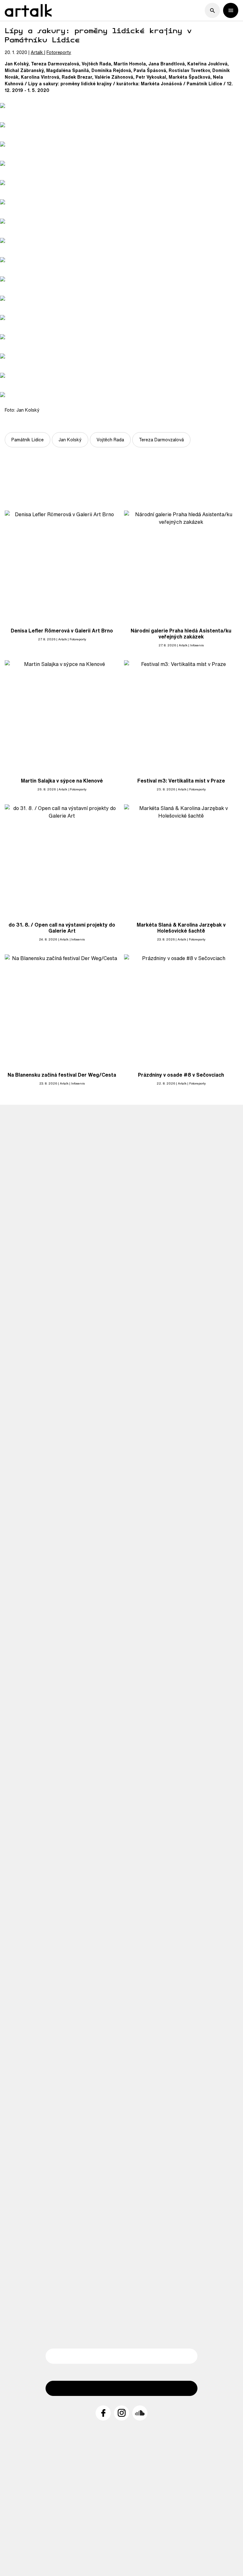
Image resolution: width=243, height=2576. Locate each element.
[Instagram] (121, 2413)
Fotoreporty (59, 52)
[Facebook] (103, 2413)
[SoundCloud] (140, 2413)
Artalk (37, 52)
